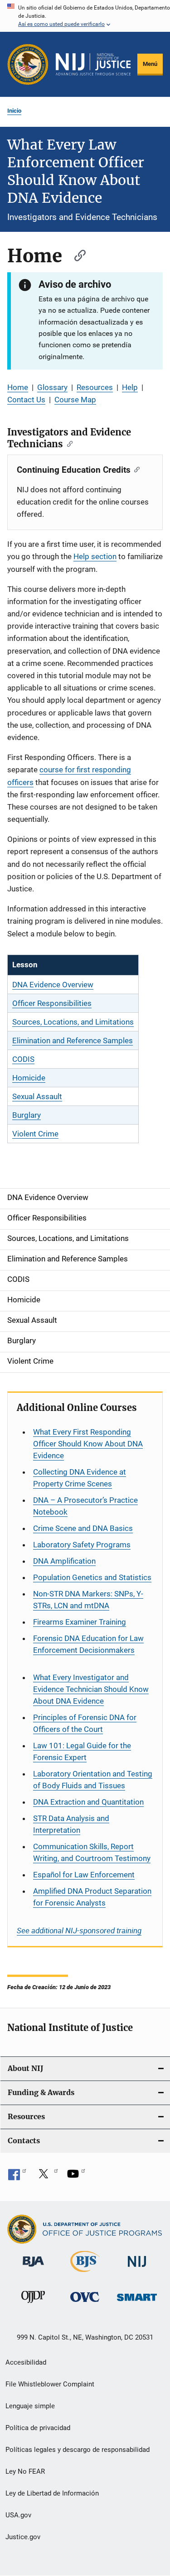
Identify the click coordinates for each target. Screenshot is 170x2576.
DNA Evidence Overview (53, 985)
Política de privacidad (38, 2428)
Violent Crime (35, 1134)
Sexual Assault (37, 1096)
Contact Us (26, 400)
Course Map (75, 400)
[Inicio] (93, 65)
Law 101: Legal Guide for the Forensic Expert (82, 1751)
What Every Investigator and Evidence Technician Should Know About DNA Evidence (91, 1689)
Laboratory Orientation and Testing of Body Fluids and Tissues (93, 1780)
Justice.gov (23, 2537)
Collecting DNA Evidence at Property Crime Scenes (80, 1478)
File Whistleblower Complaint (50, 2384)
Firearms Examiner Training (80, 1622)
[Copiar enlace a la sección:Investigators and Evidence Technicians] (68, 443)
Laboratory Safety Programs (82, 1545)
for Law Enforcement (84, 1875)
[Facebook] (17, 2177)
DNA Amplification (64, 1561)
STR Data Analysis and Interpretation (71, 1824)
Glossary (52, 387)
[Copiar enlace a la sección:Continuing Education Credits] (135, 469)
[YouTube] (76, 2177)
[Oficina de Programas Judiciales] (28, 64)
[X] (47, 2177)
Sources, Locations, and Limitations (73, 1022)
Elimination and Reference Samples (73, 1040)
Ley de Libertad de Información (52, 2493)
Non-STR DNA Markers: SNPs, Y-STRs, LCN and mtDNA (88, 1600)
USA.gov (18, 2515)
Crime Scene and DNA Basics (83, 1528)
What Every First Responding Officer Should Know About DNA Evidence (88, 1444)
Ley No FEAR (25, 2471)
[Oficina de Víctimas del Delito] (85, 2303)
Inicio (14, 111)
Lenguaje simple (30, 2406)
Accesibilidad (26, 2362)
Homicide (29, 1078)
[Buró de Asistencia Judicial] (33, 2268)
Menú (150, 64)
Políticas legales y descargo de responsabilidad (78, 2450)
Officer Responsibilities (52, 1003)
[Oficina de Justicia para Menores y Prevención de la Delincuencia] (33, 2305)
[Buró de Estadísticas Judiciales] (85, 2274)
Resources (95, 387)
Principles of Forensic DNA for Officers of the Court (85, 1723)
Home (18, 387)
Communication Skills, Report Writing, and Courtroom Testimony (92, 1852)
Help (130, 387)
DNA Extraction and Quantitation (88, 1802)
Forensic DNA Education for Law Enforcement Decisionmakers (88, 1644)
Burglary (27, 1115)
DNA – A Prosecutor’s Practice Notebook (85, 1506)
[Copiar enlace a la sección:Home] (76, 254)
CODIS (23, 1059)
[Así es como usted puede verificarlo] (85, 16)
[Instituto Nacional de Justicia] (137, 2268)
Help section (95, 556)
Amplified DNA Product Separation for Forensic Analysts (92, 1897)
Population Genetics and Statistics (92, 1577)
